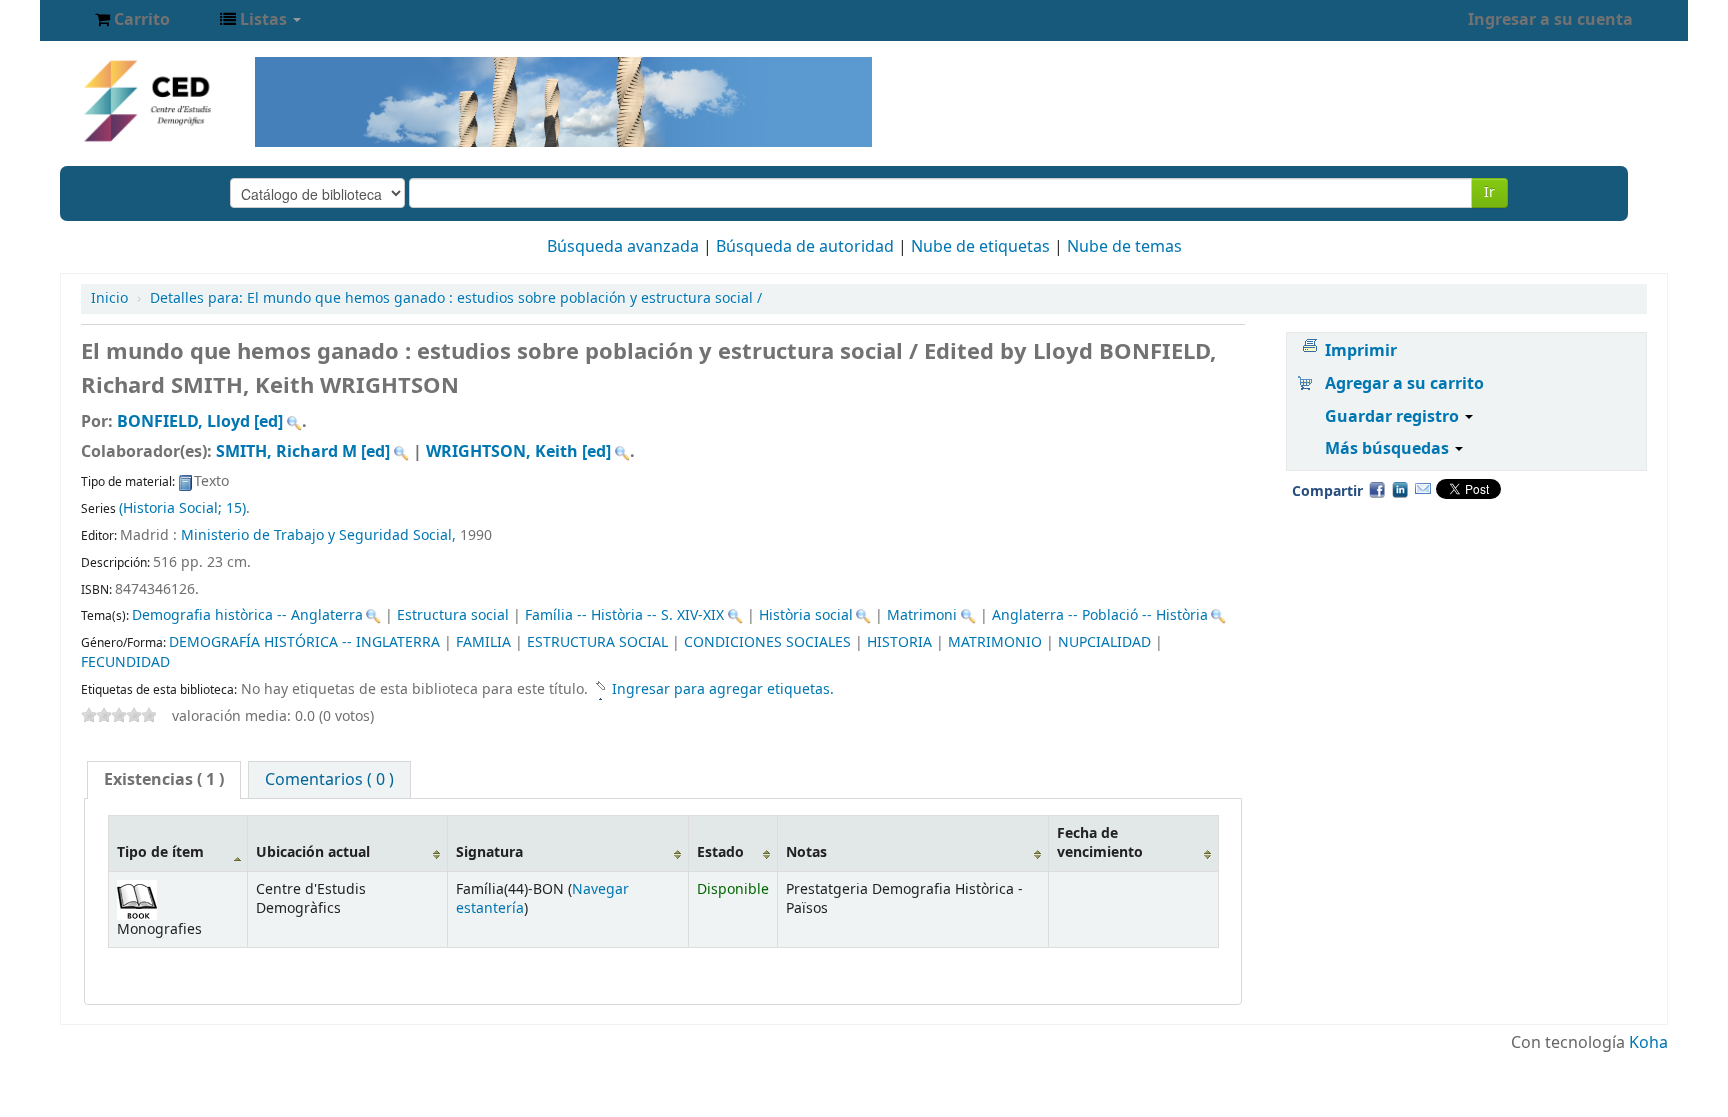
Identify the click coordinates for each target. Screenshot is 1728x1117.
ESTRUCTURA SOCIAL (597, 642)
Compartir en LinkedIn (1400, 489)
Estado (720, 852)
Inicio (109, 298)
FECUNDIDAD (125, 662)
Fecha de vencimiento (1100, 843)
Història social (806, 615)
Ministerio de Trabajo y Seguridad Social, (320, 535)
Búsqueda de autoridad (805, 247)
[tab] (164, 780)
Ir (1489, 192)
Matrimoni (922, 615)
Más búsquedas (1389, 449)
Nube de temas (1124, 247)
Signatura (489, 852)
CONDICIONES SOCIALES (767, 642)
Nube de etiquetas (980, 247)
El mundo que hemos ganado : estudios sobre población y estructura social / (456, 298)
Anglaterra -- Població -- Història (1100, 615)
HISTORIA (899, 642)
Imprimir (1361, 351)
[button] (132, 20)
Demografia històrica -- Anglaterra (247, 615)
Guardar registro (1394, 417)
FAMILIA (483, 642)
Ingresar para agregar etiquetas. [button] (723, 689)
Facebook (1377, 489)
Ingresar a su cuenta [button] (1550, 20)
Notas (806, 852)
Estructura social (453, 615)
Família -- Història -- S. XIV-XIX (624, 615)
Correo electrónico (1423, 489)
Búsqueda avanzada (623, 247)
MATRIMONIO (995, 642)
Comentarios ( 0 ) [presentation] (329, 780)
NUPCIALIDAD (1104, 642)
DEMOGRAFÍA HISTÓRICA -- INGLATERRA (304, 642)
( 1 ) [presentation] (164, 780)
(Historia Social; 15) (182, 508)
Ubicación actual (313, 852)
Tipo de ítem (160, 852)
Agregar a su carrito (1404, 384)
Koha (1648, 1043)
